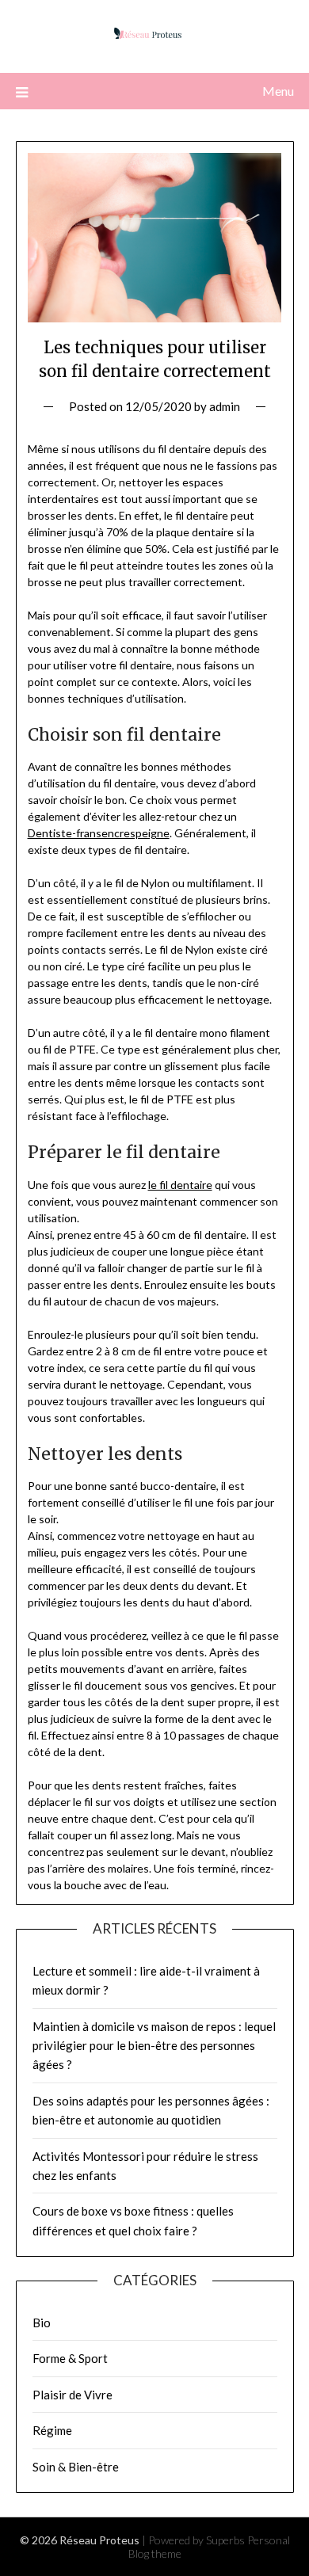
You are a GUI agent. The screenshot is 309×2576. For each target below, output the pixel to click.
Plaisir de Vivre (72, 2395)
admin (225, 406)
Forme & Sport (70, 2358)
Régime (52, 2430)
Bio (42, 2323)
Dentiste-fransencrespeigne (99, 833)
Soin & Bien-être (76, 2467)
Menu (278, 91)
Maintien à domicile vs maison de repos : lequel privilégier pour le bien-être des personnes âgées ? (154, 2046)
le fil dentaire (180, 1185)
